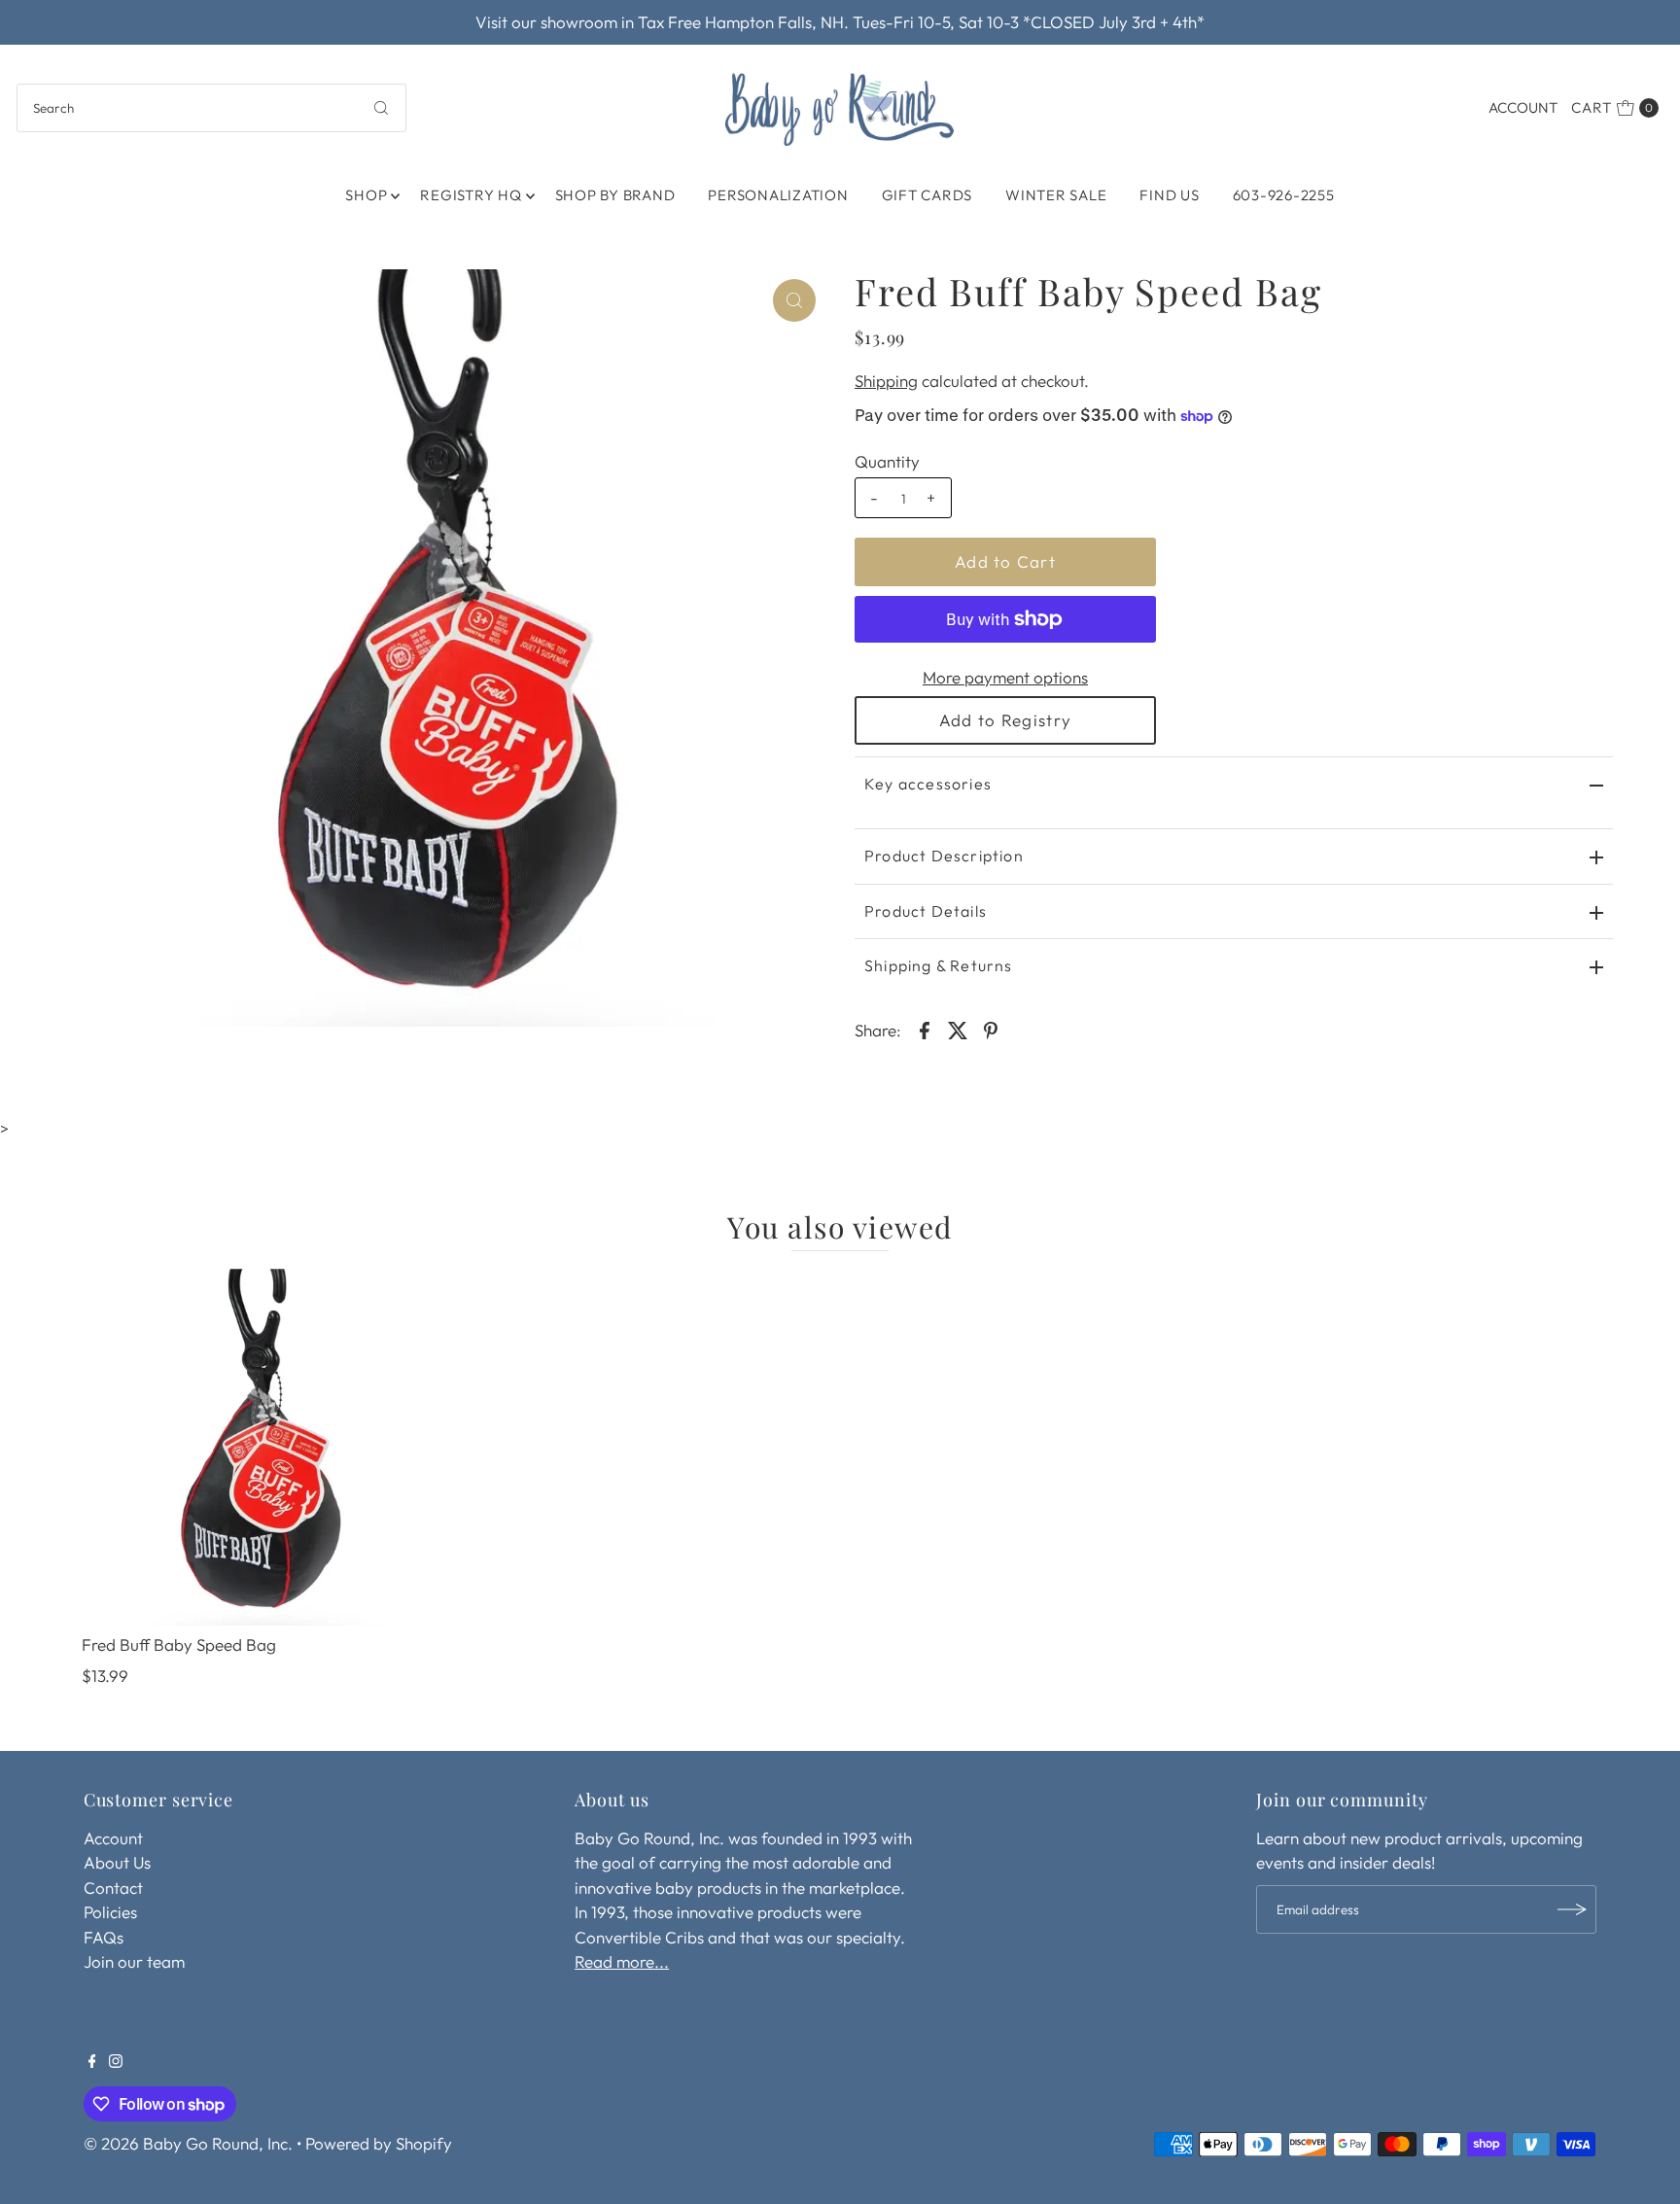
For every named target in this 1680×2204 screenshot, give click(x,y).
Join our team (134, 1961)
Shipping (886, 381)
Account (1523, 107)
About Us (117, 1862)
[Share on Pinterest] (991, 1029)
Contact (113, 1888)
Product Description (944, 856)
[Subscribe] (1572, 1909)
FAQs (104, 1937)
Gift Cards (927, 195)
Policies (110, 1912)
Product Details (926, 911)
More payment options (1005, 677)
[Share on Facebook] (925, 1029)
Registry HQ (471, 195)
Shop (366, 195)
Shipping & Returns (939, 965)
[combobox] (211, 108)
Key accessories (928, 784)
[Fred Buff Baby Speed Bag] (260, 1447)
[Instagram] (116, 2062)
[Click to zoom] (794, 300)
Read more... (622, 1961)
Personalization (778, 195)
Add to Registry (1005, 720)
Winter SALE (1056, 195)
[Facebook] (92, 2062)
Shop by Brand (615, 195)
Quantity (887, 461)
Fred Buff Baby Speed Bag (179, 1644)
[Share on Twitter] (958, 1029)
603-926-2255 (1284, 195)
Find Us (1169, 195)
